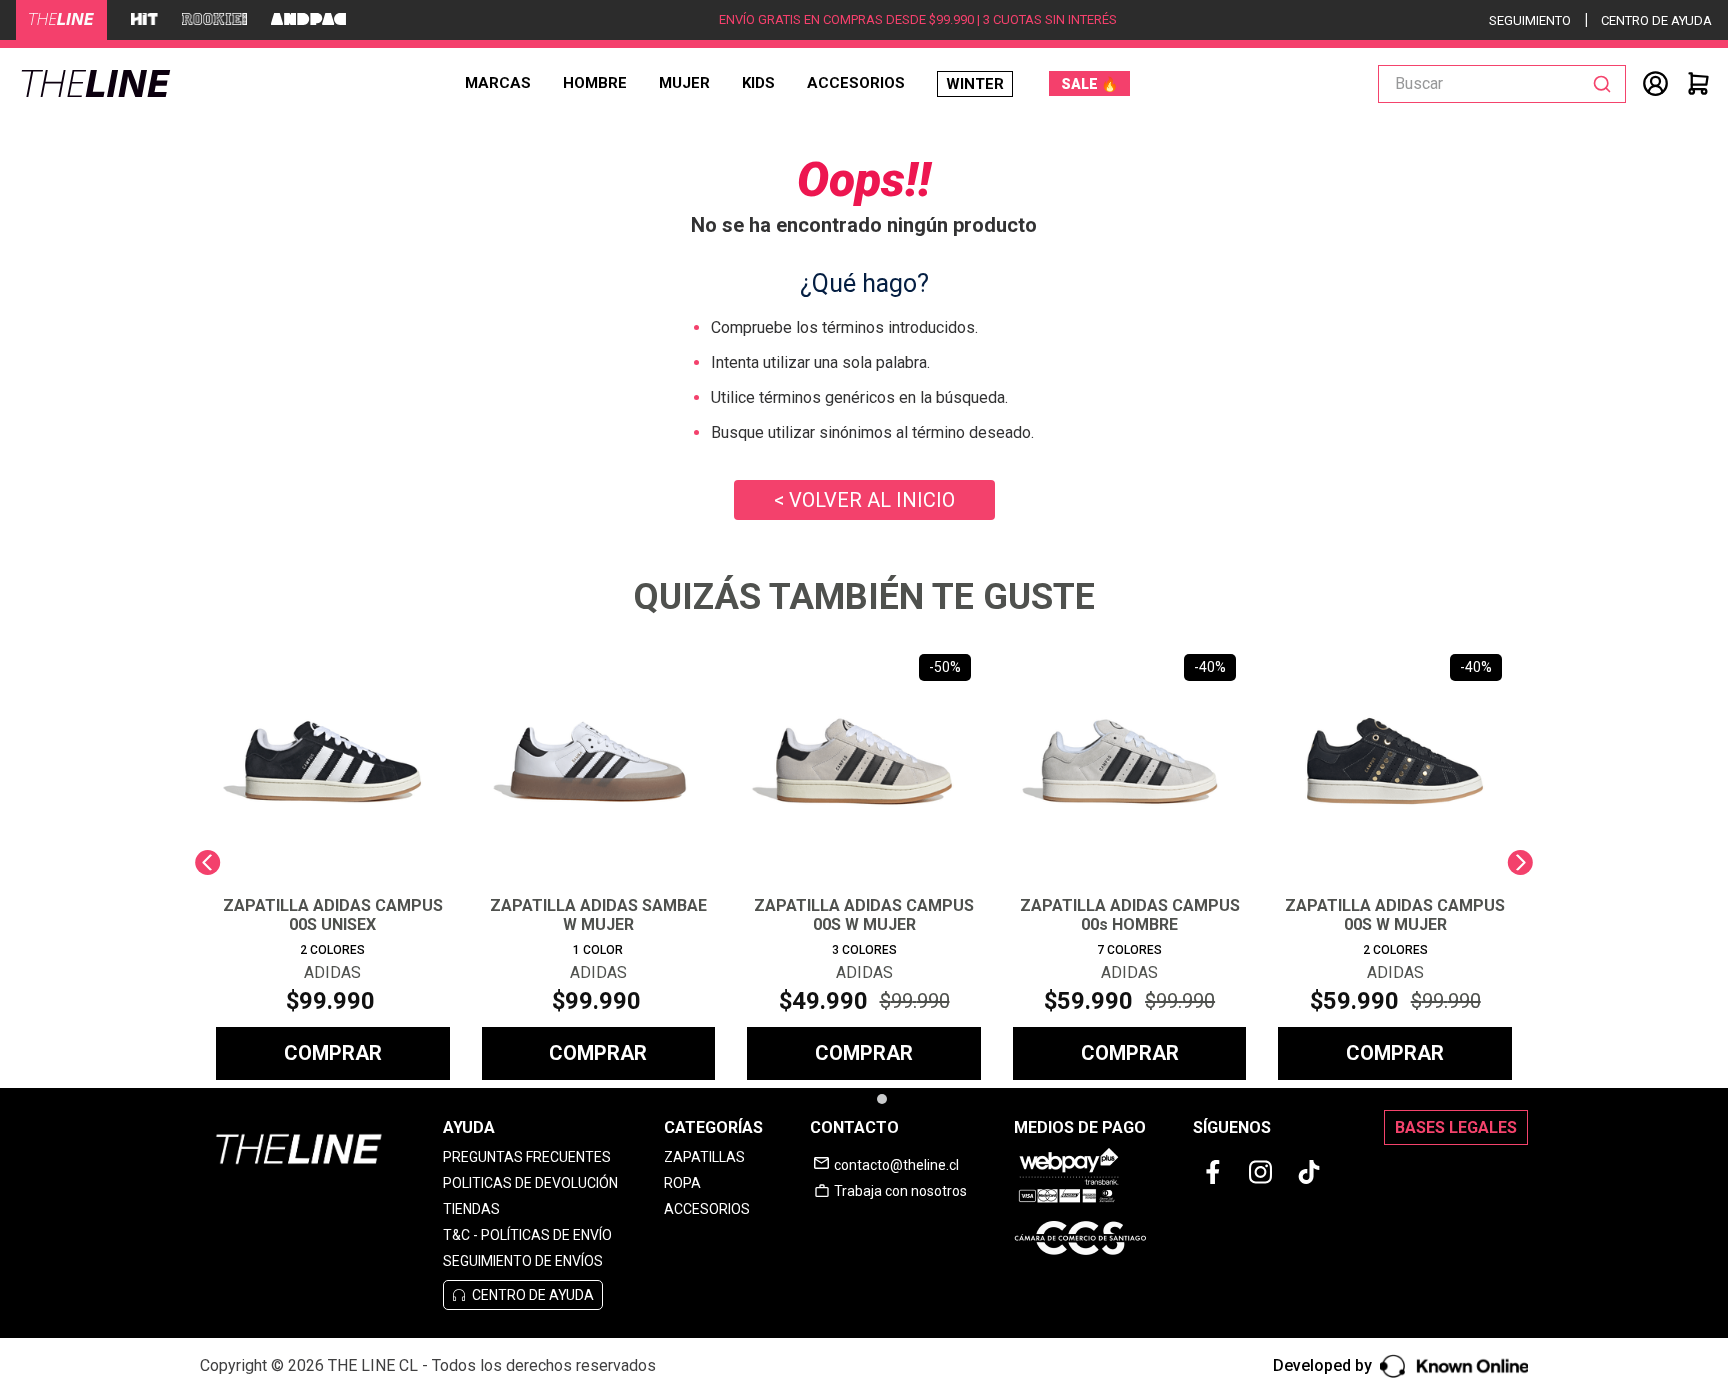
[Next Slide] (1520, 862)
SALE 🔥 (1089, 84)
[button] (855, 1099)
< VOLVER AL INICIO (864, 500)
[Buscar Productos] (1606, 84)
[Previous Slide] (207, 862)
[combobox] (1502, 84)
